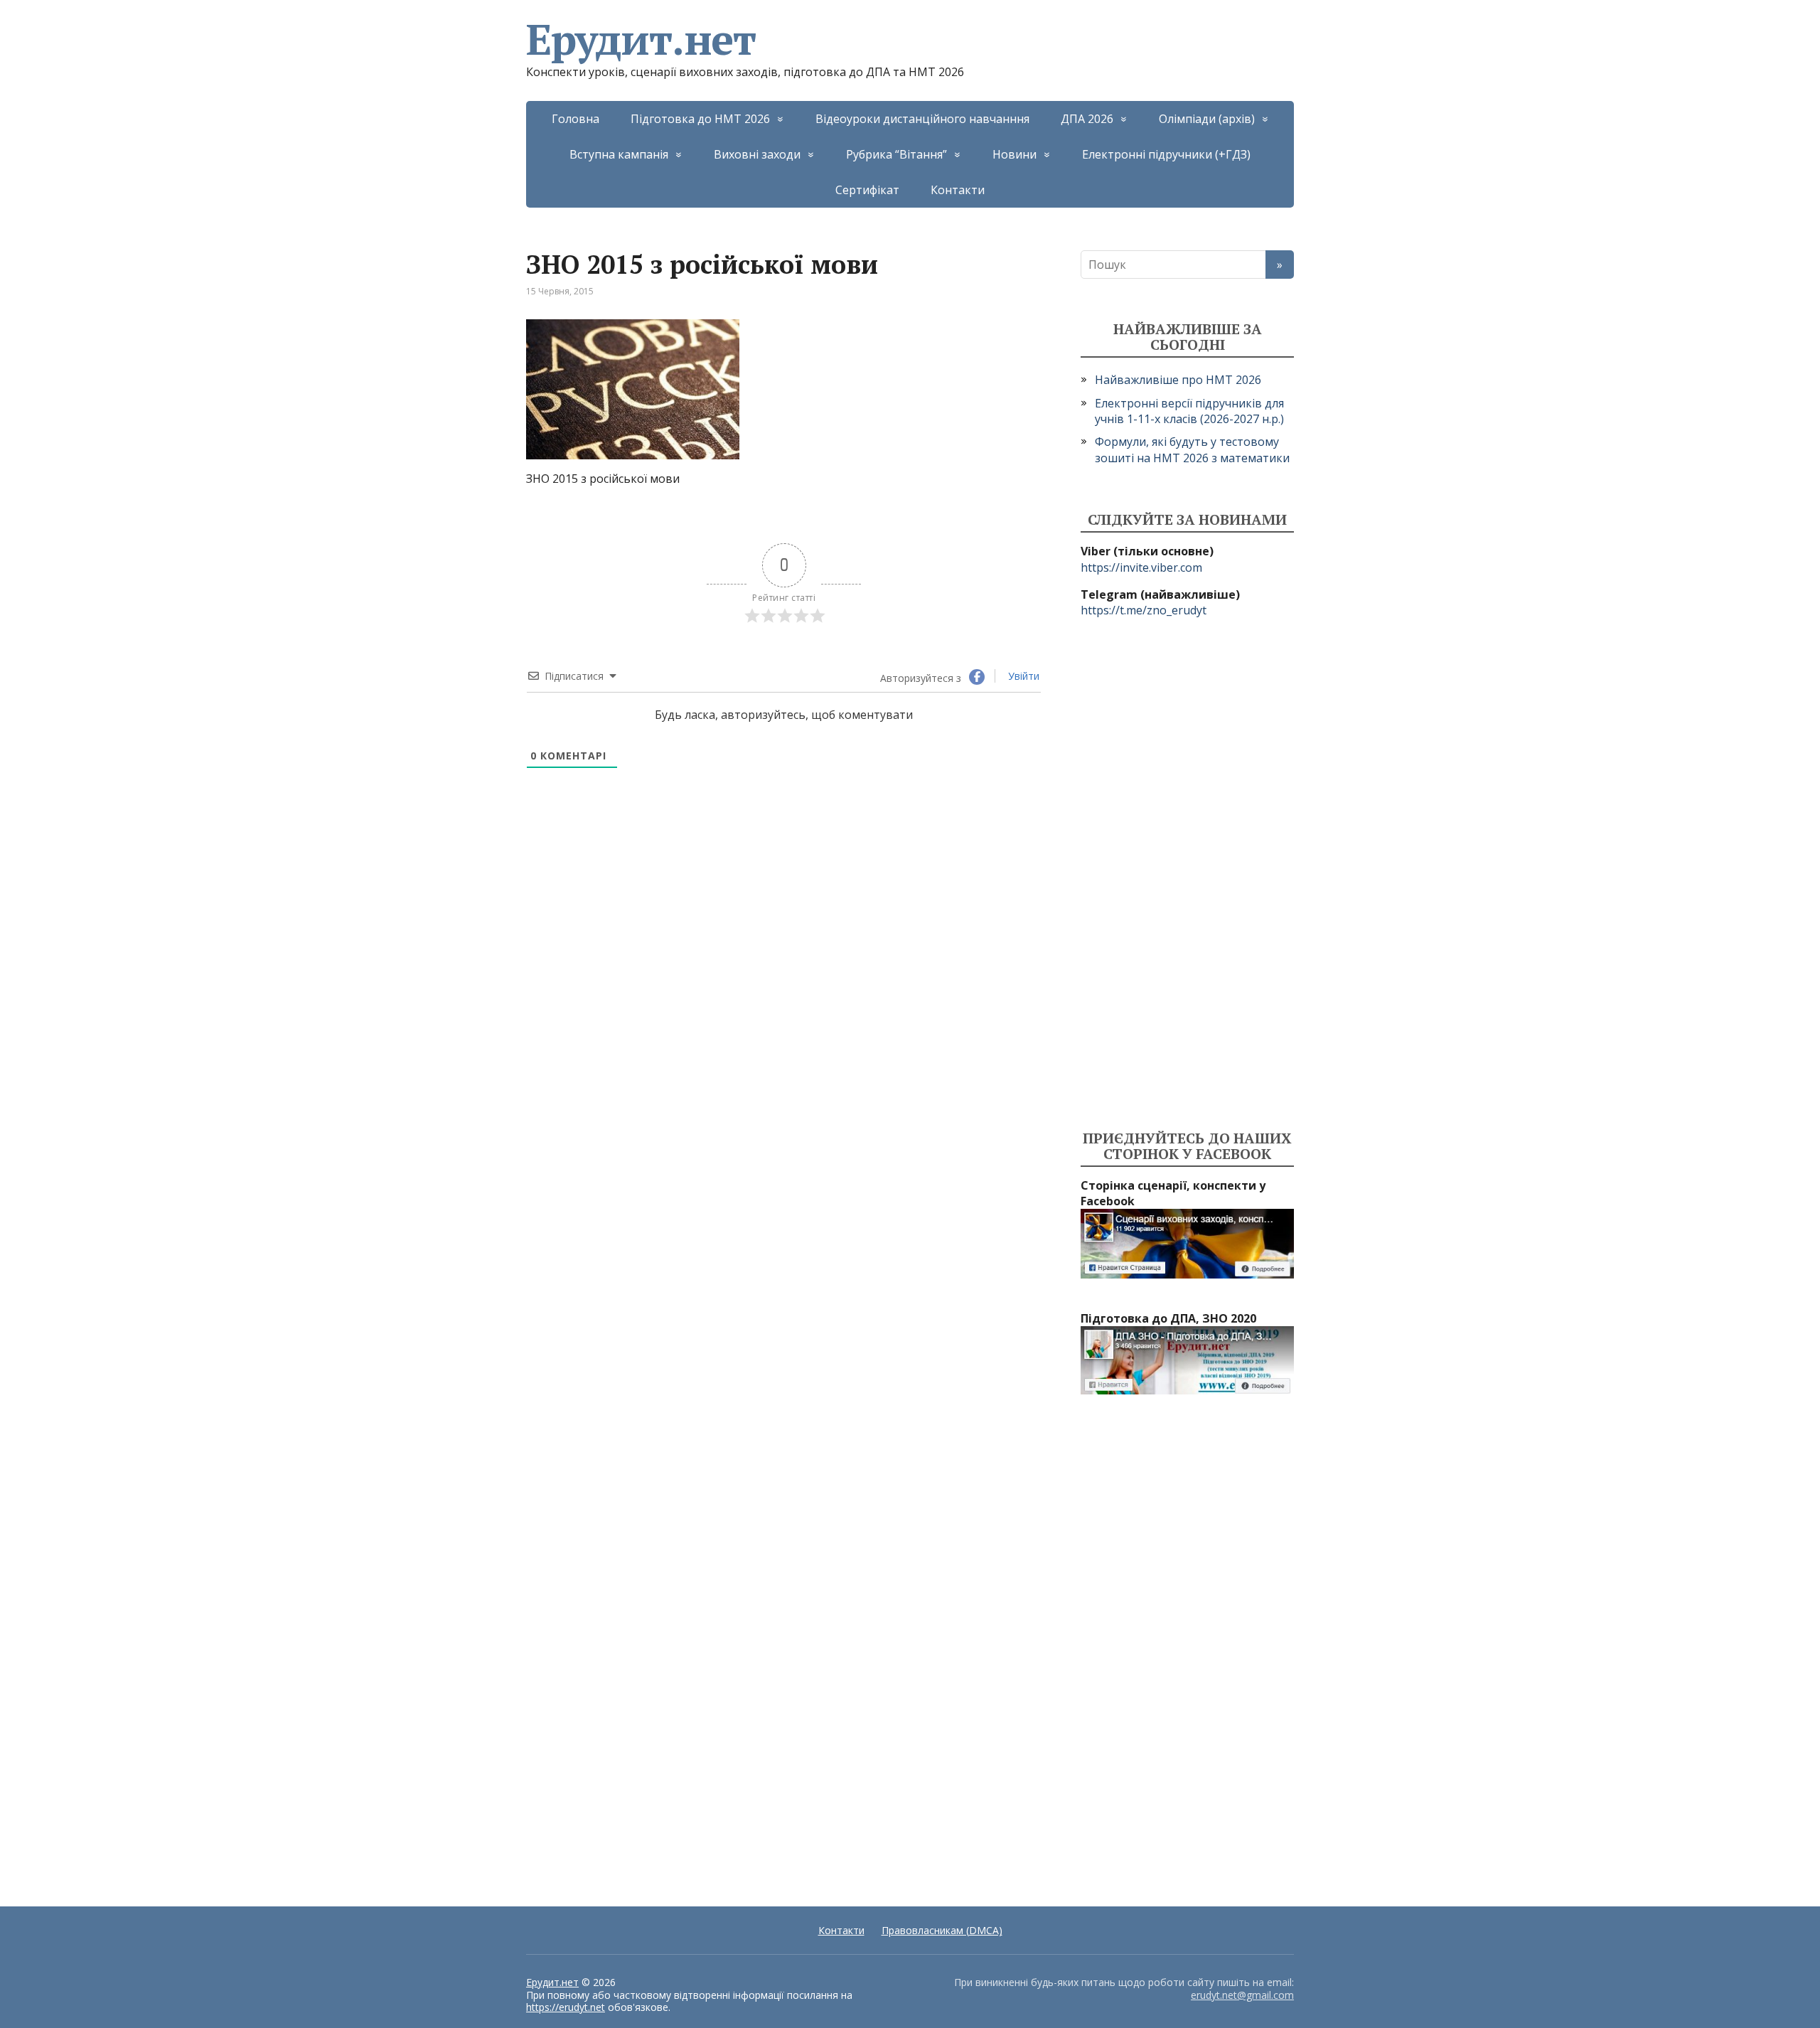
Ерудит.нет (641, 39)
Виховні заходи (757, 154)
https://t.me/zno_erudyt (1144, 610)
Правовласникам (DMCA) (942, 1930)
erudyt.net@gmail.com (1242, 1995)
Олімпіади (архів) (1207, 119)
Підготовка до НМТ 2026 (700, 119)
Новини (1015, 154)
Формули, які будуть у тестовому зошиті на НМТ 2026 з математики (1192, 449)
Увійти (1022, 676)
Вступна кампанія (619, 154)
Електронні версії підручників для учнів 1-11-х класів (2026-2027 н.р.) (1189, 411)
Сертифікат (867, 190)
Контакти (958, 190)
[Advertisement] (1187, 875)
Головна (576, 119)
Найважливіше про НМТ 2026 (1178, 380)
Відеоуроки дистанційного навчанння (922, 119)
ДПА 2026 (1087, 119)
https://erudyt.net (566, 2007)
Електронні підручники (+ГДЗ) (1166, 154)
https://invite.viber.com (1141, 567)
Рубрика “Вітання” (896, 154)
